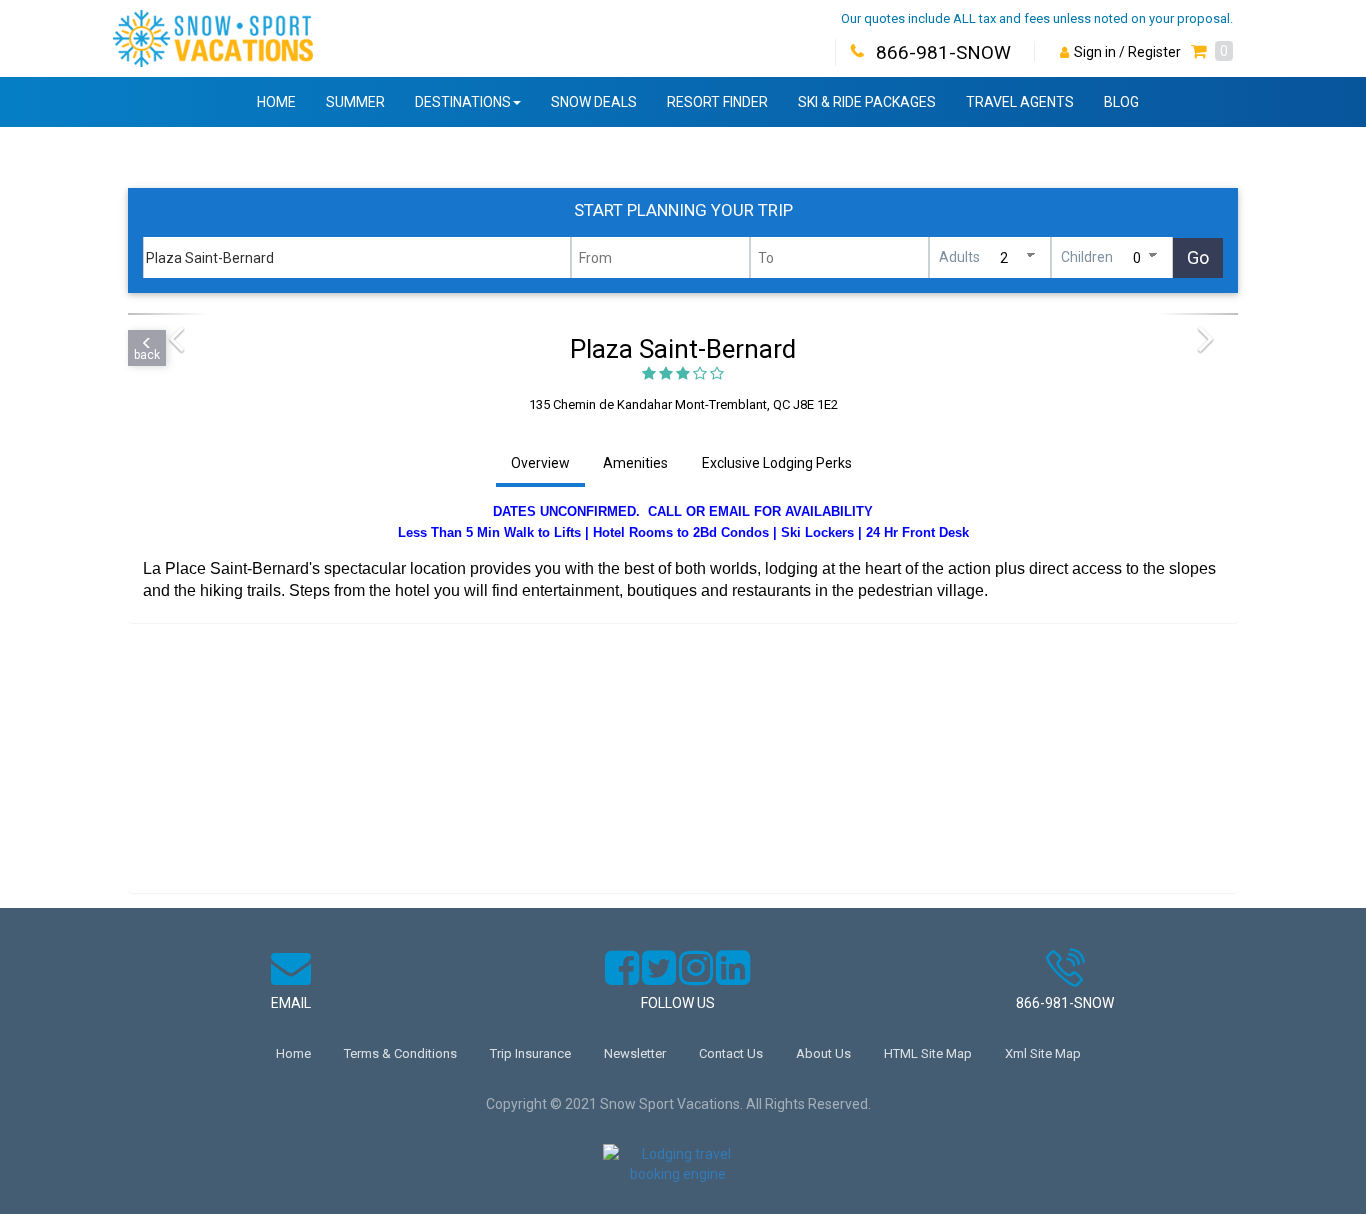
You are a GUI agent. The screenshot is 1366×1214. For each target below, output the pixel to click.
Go (1198, 257)
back (147, 355)
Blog (1121, 102)
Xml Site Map (1043, 1053)
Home (276, 102)
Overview (540, 463)
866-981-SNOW (943, 52)
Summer (355, 102)
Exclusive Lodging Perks (777, 463)
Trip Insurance (530, 1053)
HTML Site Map (928, 1053)
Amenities (635, 463)
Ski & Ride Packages (867, 102)
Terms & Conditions (400, 1053)
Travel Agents (1020, 102)
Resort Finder (717, 102)
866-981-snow (1065, 1003)
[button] (1212, 52)
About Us (823, 1053)
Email (291, 1003)
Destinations (463, 102)
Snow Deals (594, 102)
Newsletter (635, 1053)
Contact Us (731, 1053)
